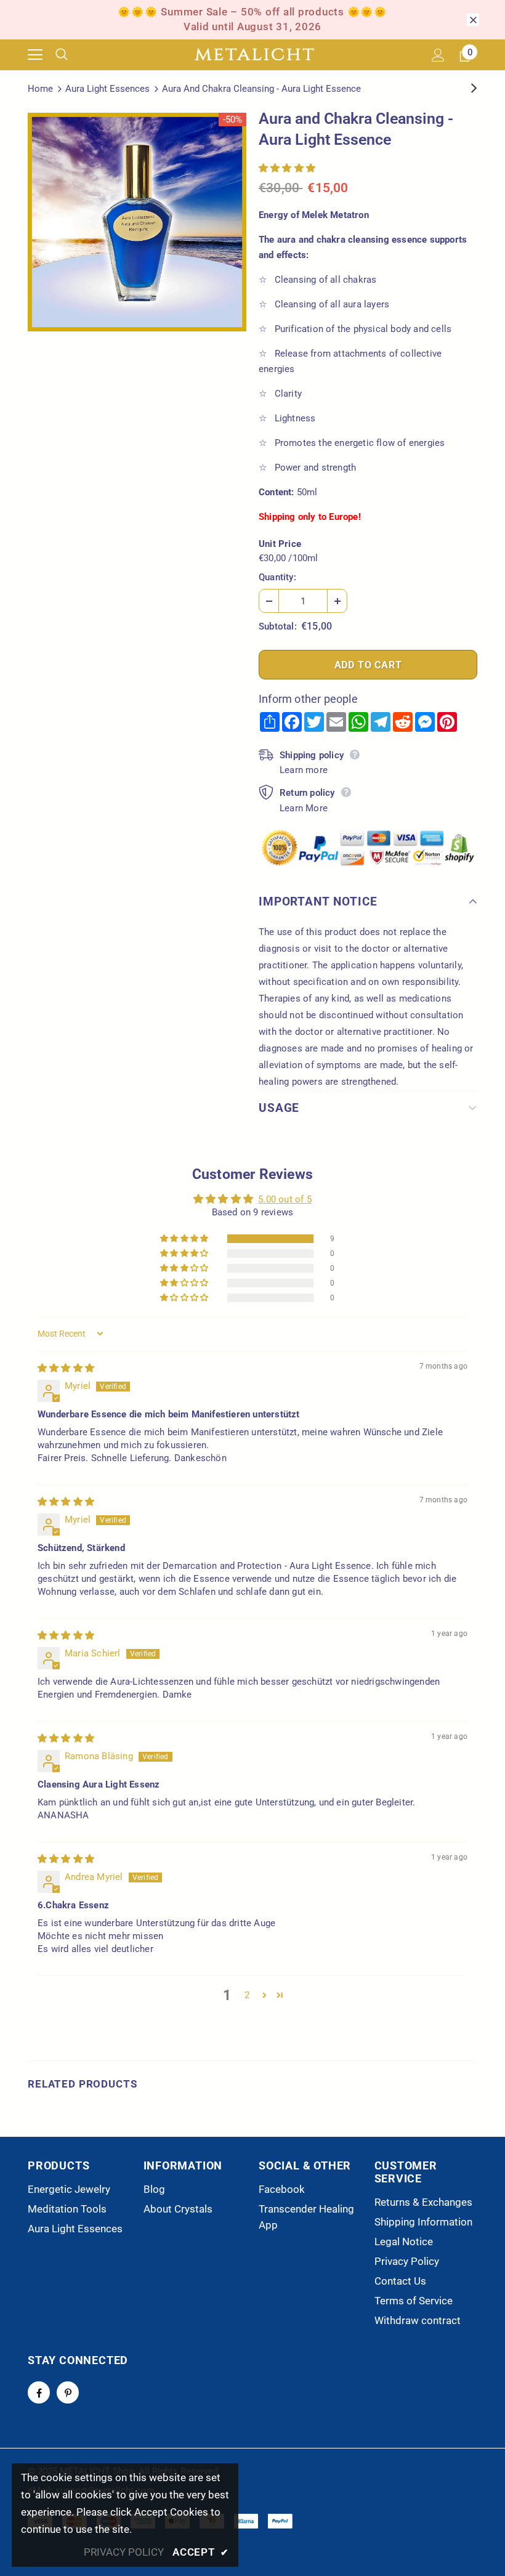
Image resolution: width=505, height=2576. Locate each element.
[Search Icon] (71, 55)
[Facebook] (39, 2392)
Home (40, 89)
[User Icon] (438, 55)
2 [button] (247, 1995)
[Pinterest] (68, 2392)
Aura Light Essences (107, 89)
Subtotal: (278, 626)
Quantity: (277, 577)
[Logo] (254, 55)
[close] (473, 20)
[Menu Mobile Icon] (35, 55)
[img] (66, 1368)
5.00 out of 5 (285, 1199)
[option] (137, 222)
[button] (287, 168)
